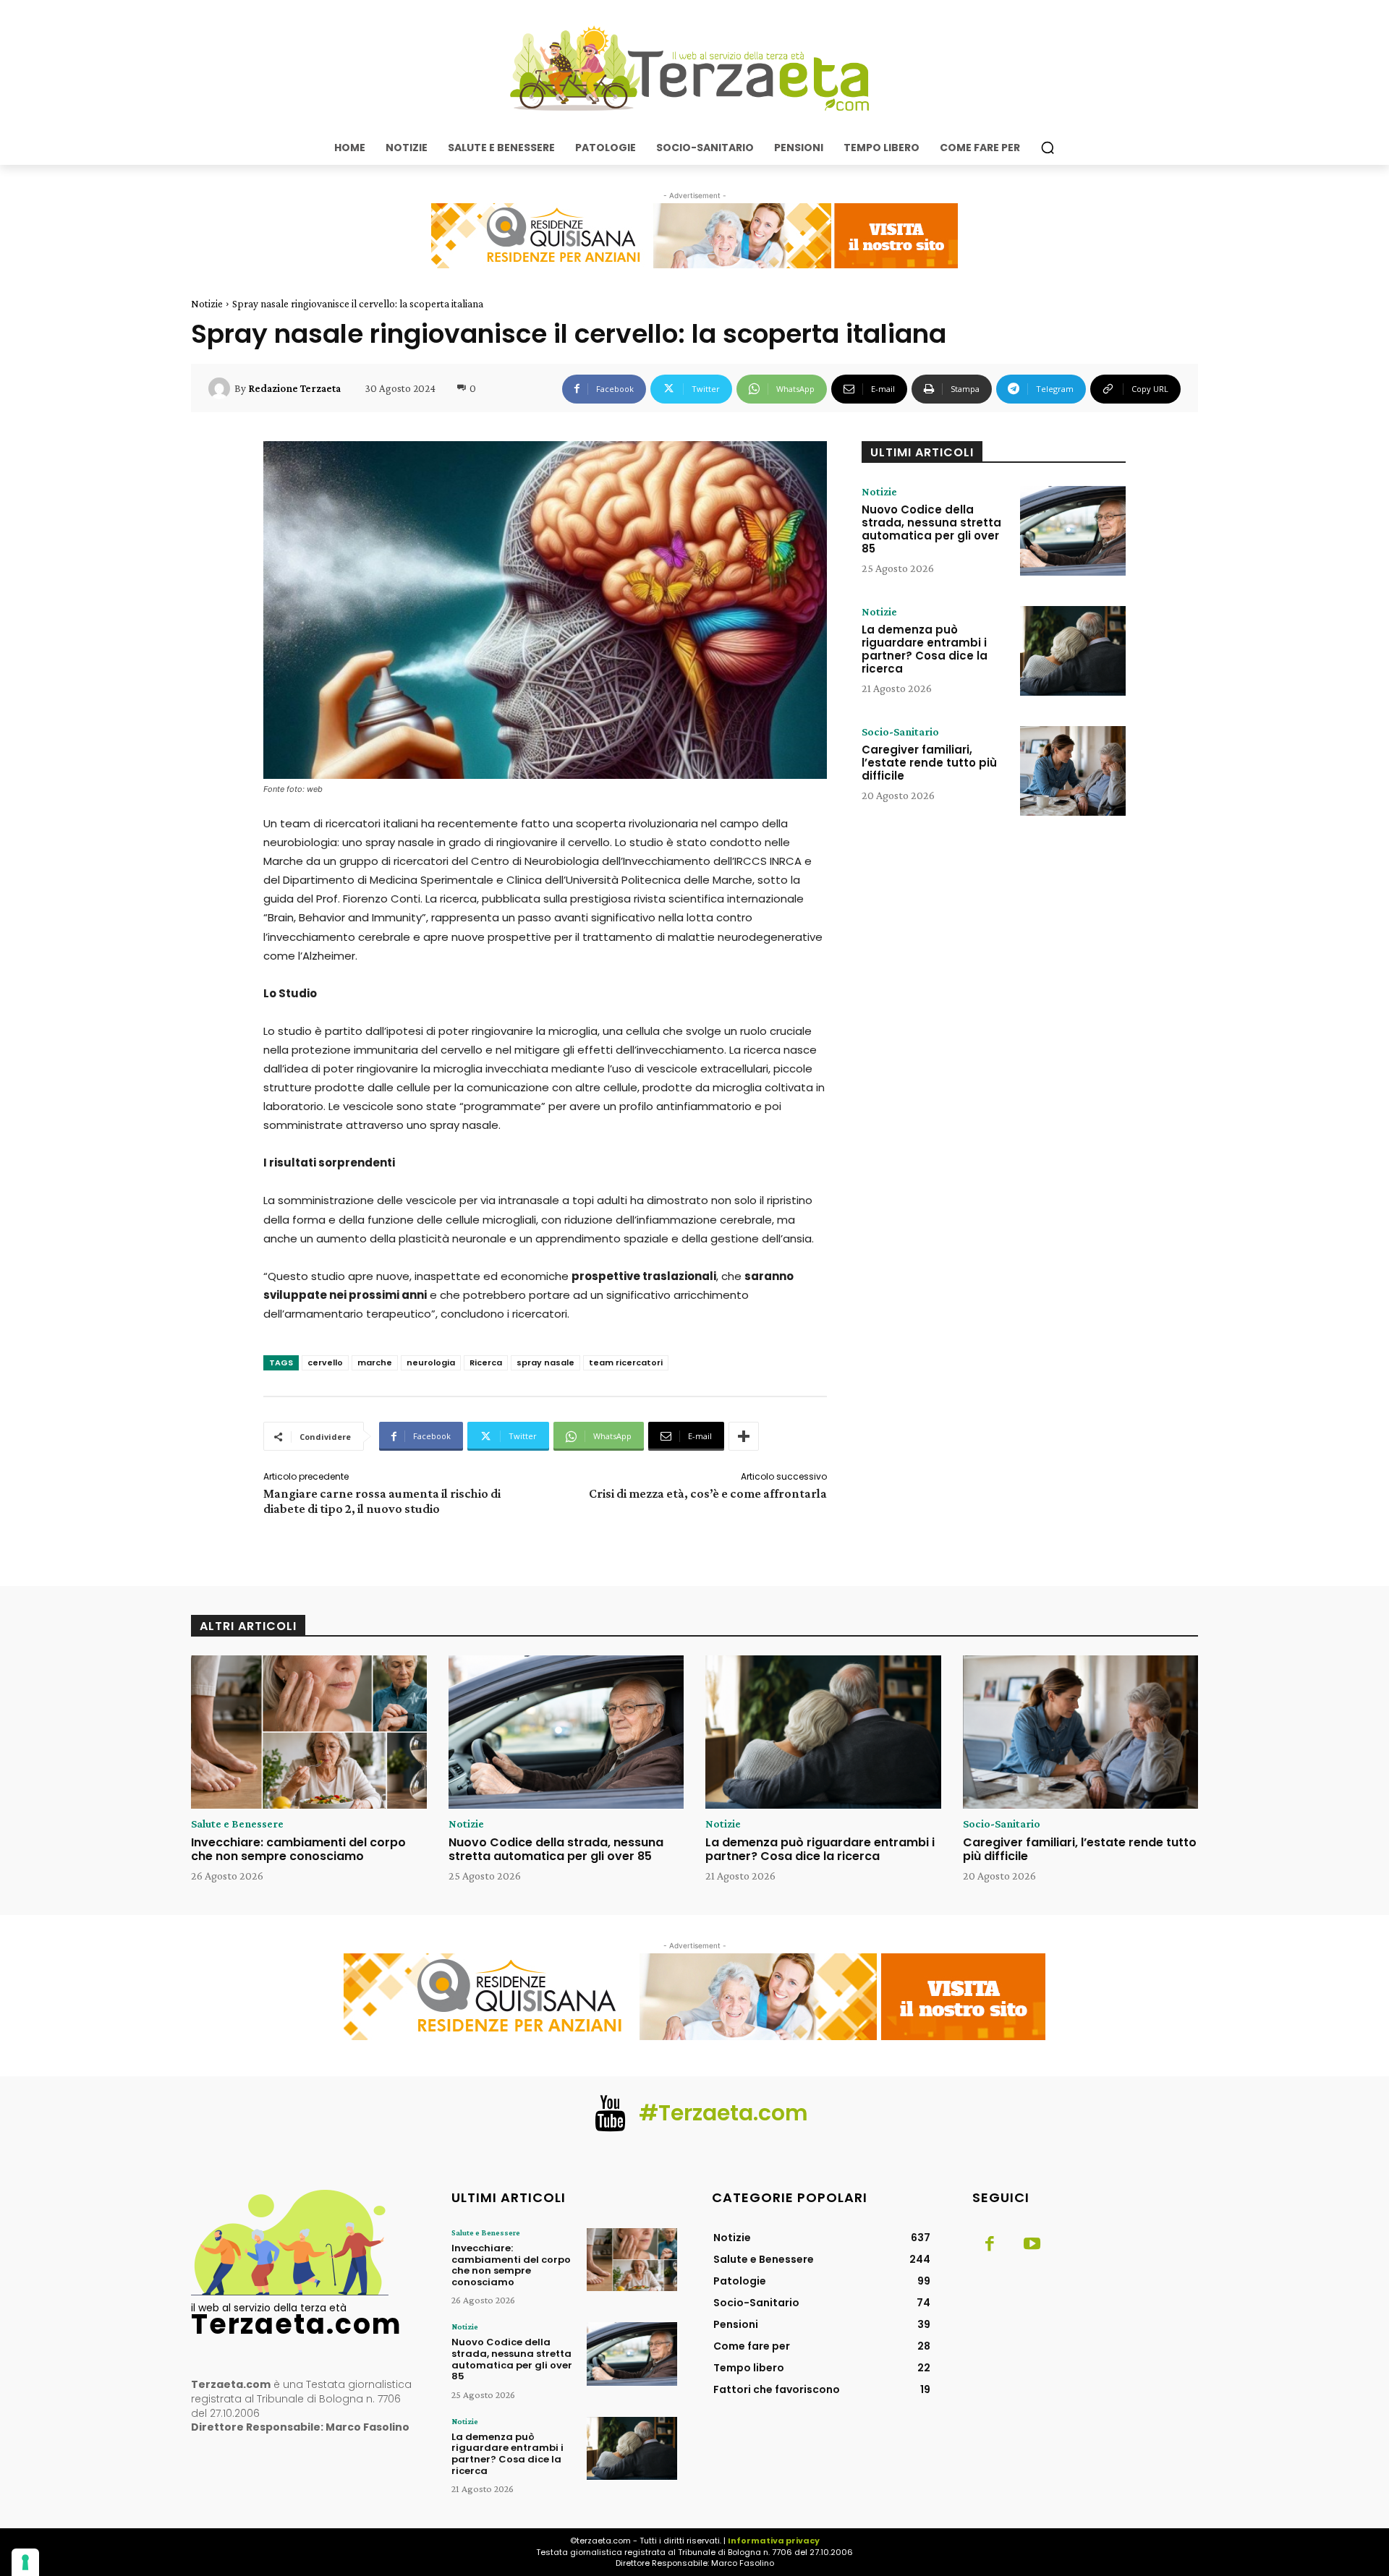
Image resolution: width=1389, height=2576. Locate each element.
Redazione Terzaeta (294, 388)
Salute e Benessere (237, 1824)
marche (375, 1362)
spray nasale (545, 1362)
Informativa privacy (774, 2541)
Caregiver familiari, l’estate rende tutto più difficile (929, 763)
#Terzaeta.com (723, 2113)
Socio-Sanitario (900, 732)
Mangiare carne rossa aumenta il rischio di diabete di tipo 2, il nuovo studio (382, 1501)
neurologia (431, 1362)
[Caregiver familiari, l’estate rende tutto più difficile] (1073, 771)
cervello (325, 1362)
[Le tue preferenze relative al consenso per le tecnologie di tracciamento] (25, 2562)
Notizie (207, 304)
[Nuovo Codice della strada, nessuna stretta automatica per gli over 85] (1073, 531)
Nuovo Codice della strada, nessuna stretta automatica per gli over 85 (931, 529)
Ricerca (486, 1362)
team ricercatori (626, 1362)
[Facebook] (990, 2245)
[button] (1048, 148)
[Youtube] (1032, 2245)
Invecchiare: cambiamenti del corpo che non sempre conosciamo (298, 1849)
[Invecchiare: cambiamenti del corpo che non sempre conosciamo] (309, 1732)
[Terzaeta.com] (694, 69)
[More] (744, 1436)
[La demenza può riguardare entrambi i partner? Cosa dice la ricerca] (1073, 651)
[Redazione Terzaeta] (221, 388)
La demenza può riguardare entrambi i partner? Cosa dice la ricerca (925, 649)
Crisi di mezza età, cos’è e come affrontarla (708, 1493)
